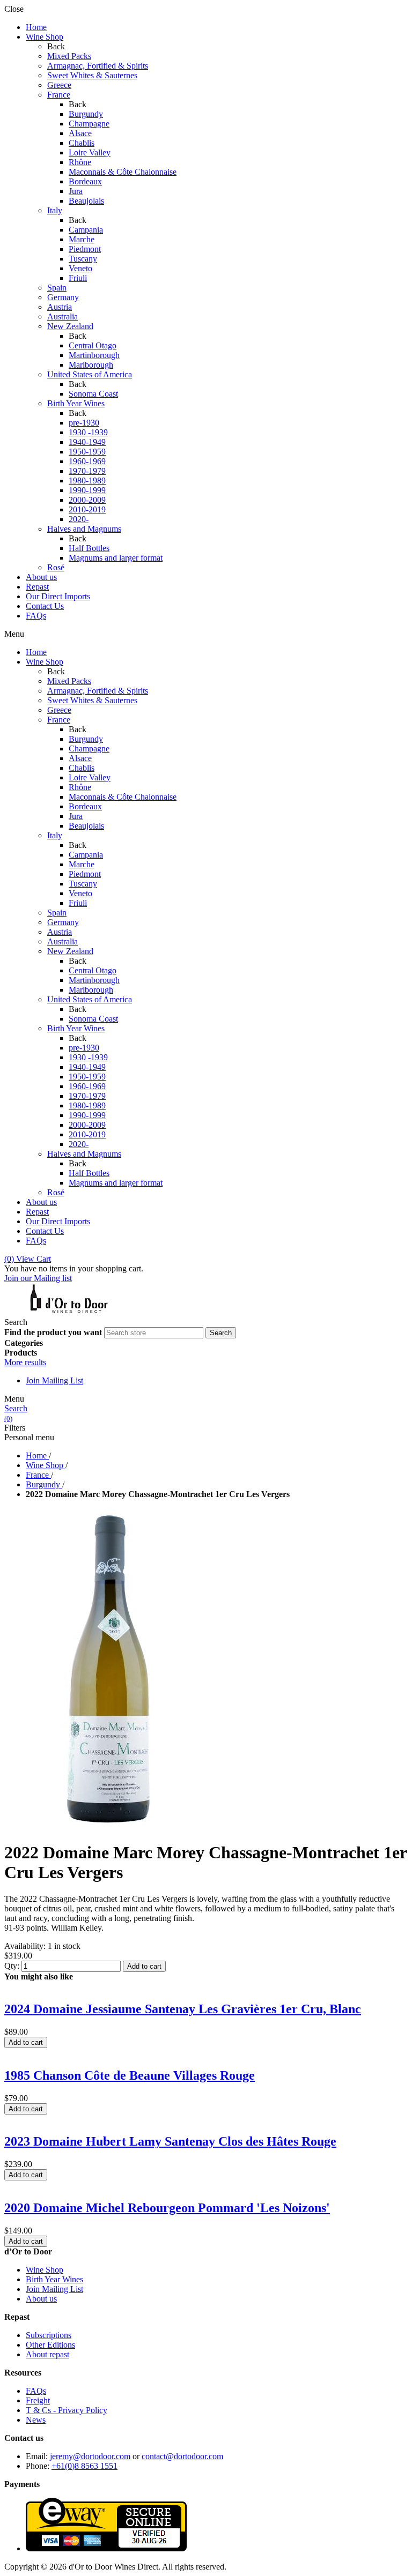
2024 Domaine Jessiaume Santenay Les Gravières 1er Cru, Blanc (183, 2009)
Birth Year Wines (54, 2279)
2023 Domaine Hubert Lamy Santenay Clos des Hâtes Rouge (170, 2141)
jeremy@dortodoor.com (90, 2456)
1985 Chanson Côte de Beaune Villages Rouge (130, 2075)
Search (16, 1408)
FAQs (36, 2391)
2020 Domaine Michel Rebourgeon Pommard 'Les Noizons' (167, 2208)
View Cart (28, 1259)
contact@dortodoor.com (182, 2456)
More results (25, 1362)
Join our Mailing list (38, 1278)
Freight (38, 2400)
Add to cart (144, 1966)
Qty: (12, 1966)
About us (41, 2299)
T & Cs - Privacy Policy (67, 2410)
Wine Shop (45, 2270)
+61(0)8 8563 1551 (84, 2466)
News (36, 2420)
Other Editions (50, 2345)
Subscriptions (49, 2335)
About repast (47, 2354)
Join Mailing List (54, 1380)
